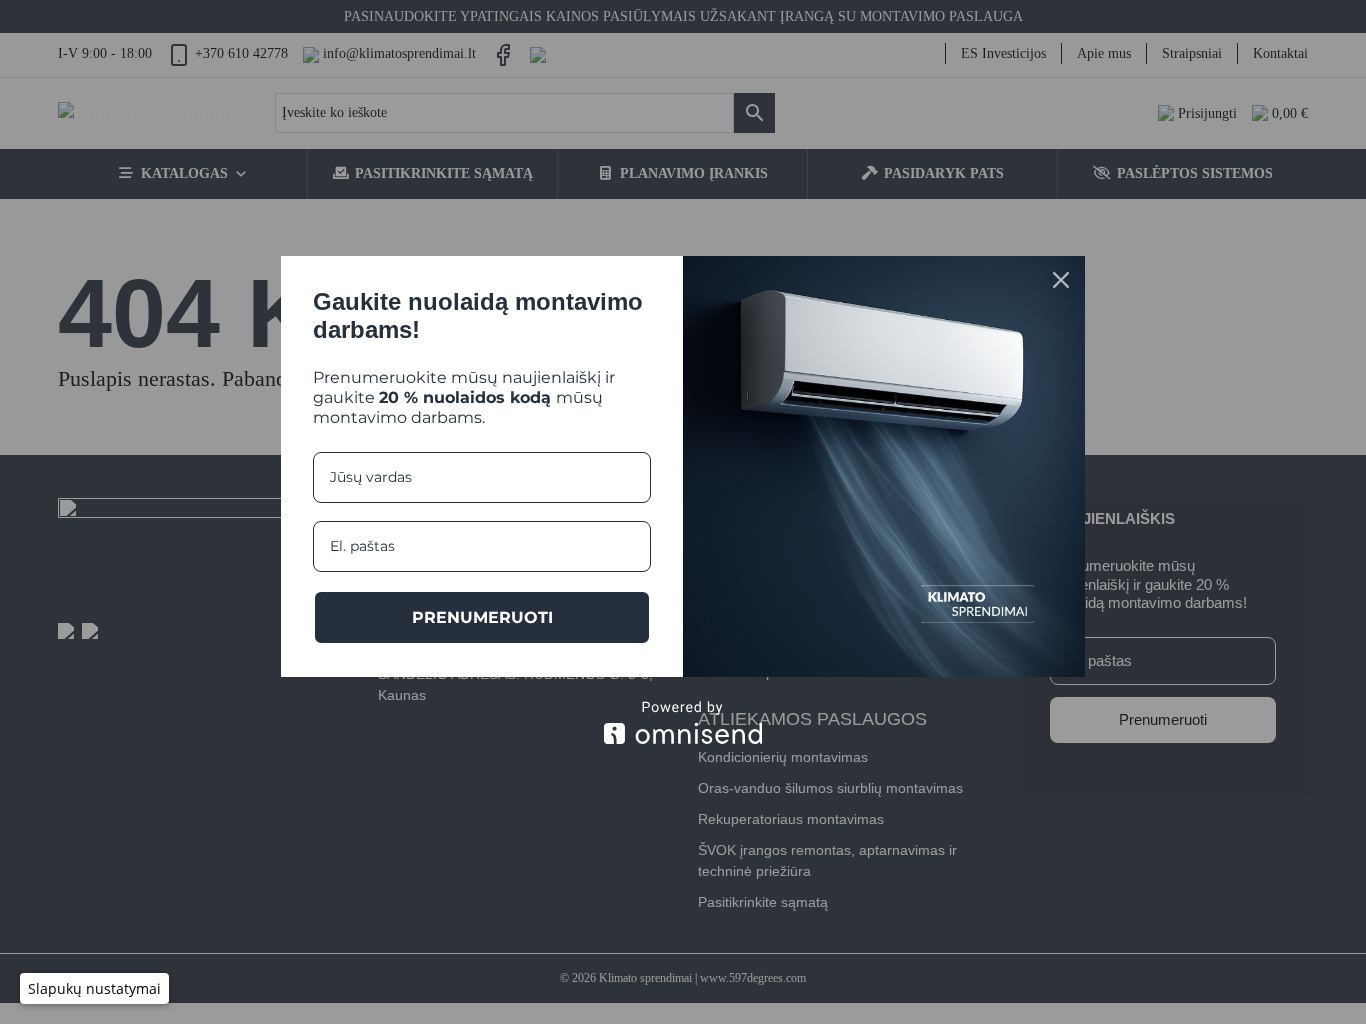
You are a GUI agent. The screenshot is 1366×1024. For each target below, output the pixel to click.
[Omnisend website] (683, 722)
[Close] (1061, 280)
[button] (94, 988)
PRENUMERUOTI (482, 617)
